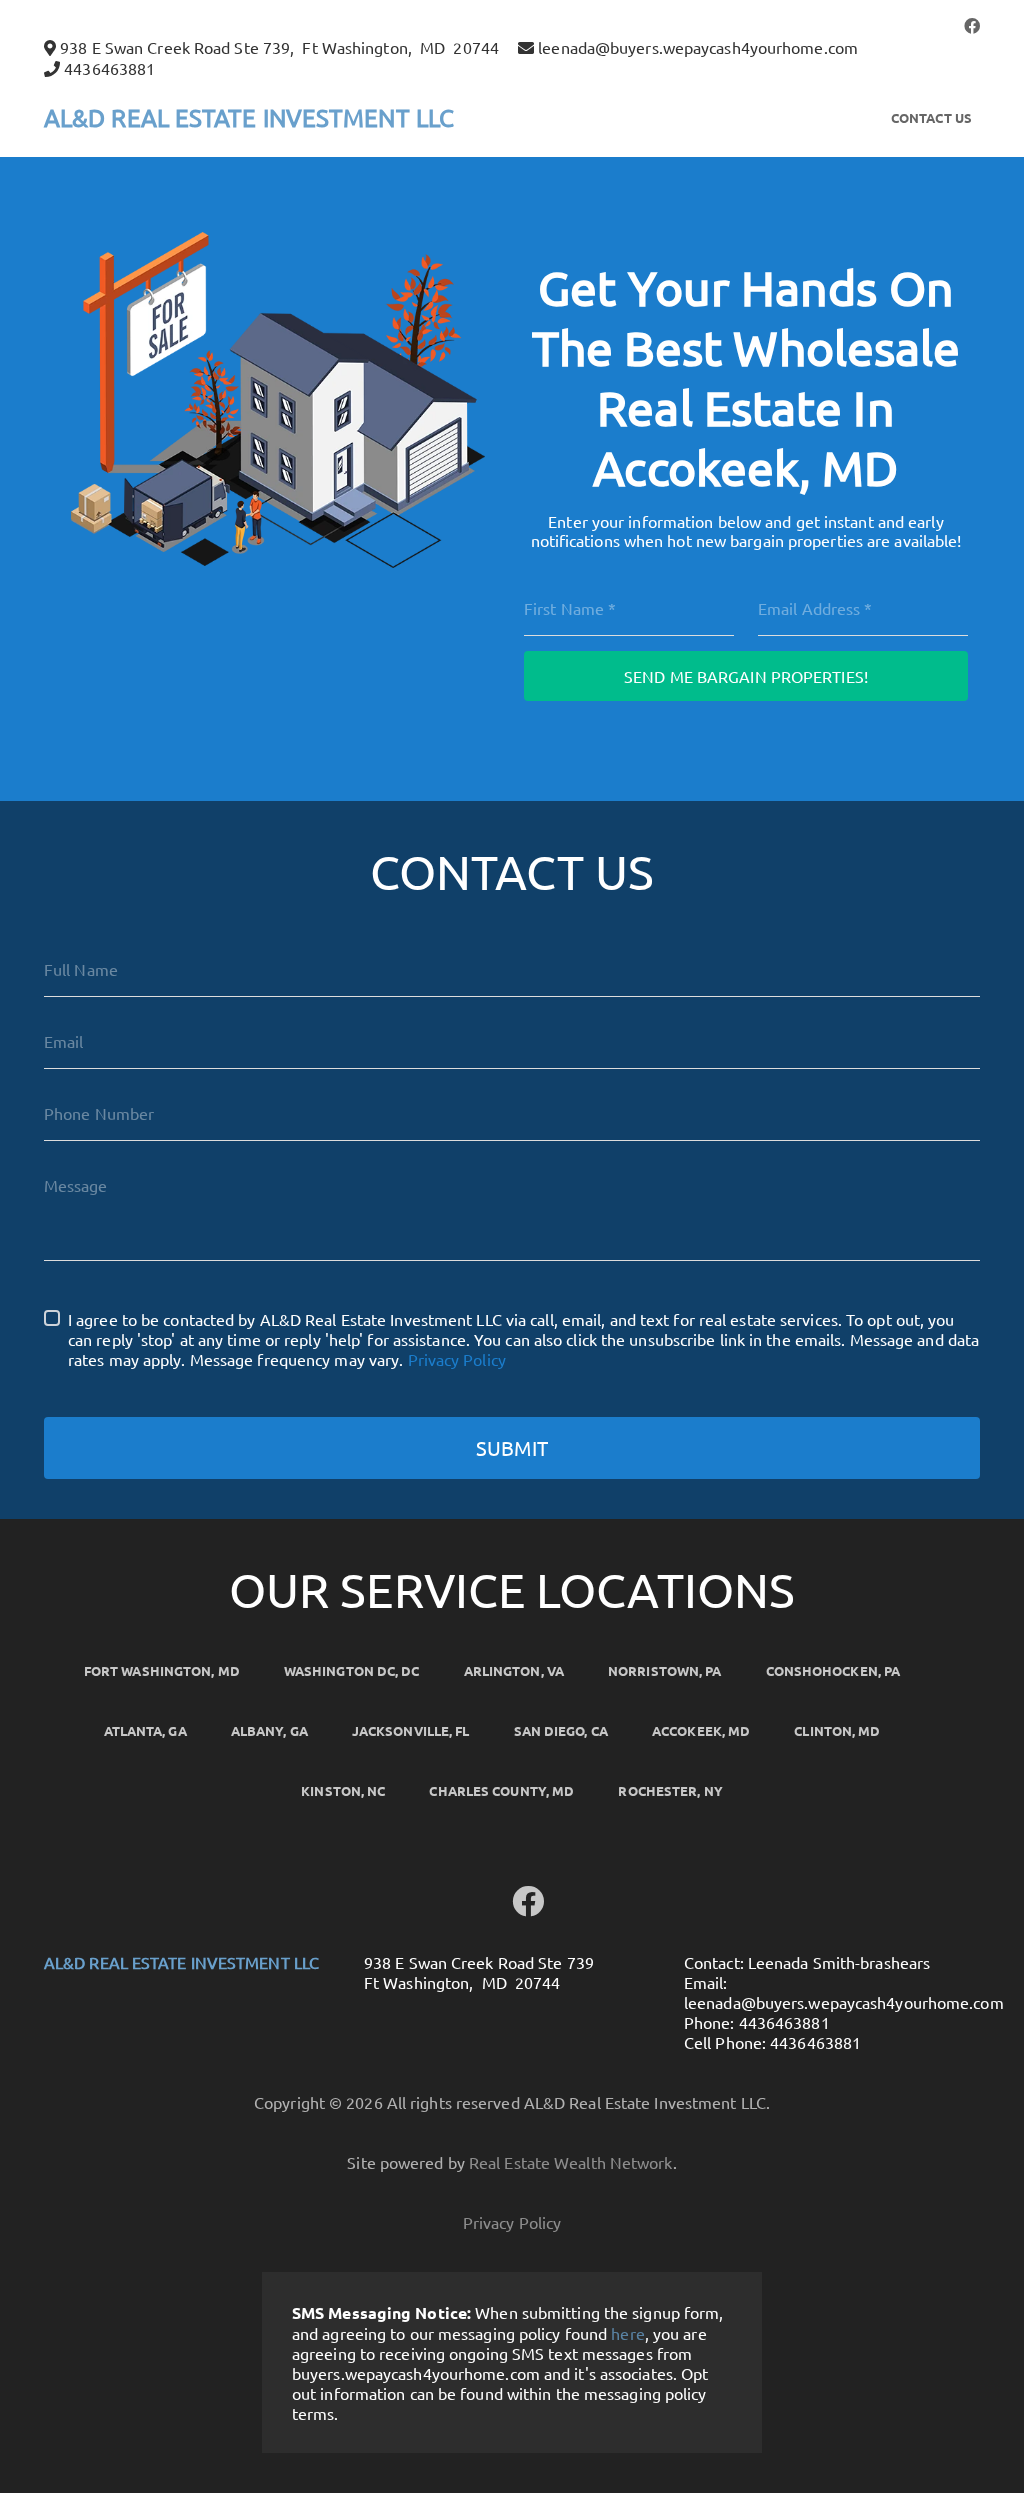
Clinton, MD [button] (837, 1730)
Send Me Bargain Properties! (746, 676)
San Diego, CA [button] (561, 1730)
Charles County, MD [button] (501, 1790)
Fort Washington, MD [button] (162, 1670)
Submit (512, 1447)
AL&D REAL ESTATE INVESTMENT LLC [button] (249, 117)
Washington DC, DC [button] (352, 1670)
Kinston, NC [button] (343, 1790)
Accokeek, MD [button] (701, 1730)
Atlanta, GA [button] (145, 1730)
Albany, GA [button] (269, 1730)
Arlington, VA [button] (514, 1670)
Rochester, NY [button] (670, 1790)
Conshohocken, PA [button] (833, 1670)
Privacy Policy (457, 1359)
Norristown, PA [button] (664, 1670)
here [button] (627, 2333)
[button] (972, 25)
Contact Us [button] (931, 117)
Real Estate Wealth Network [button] (571, 2162)
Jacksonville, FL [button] (411, 1730)
